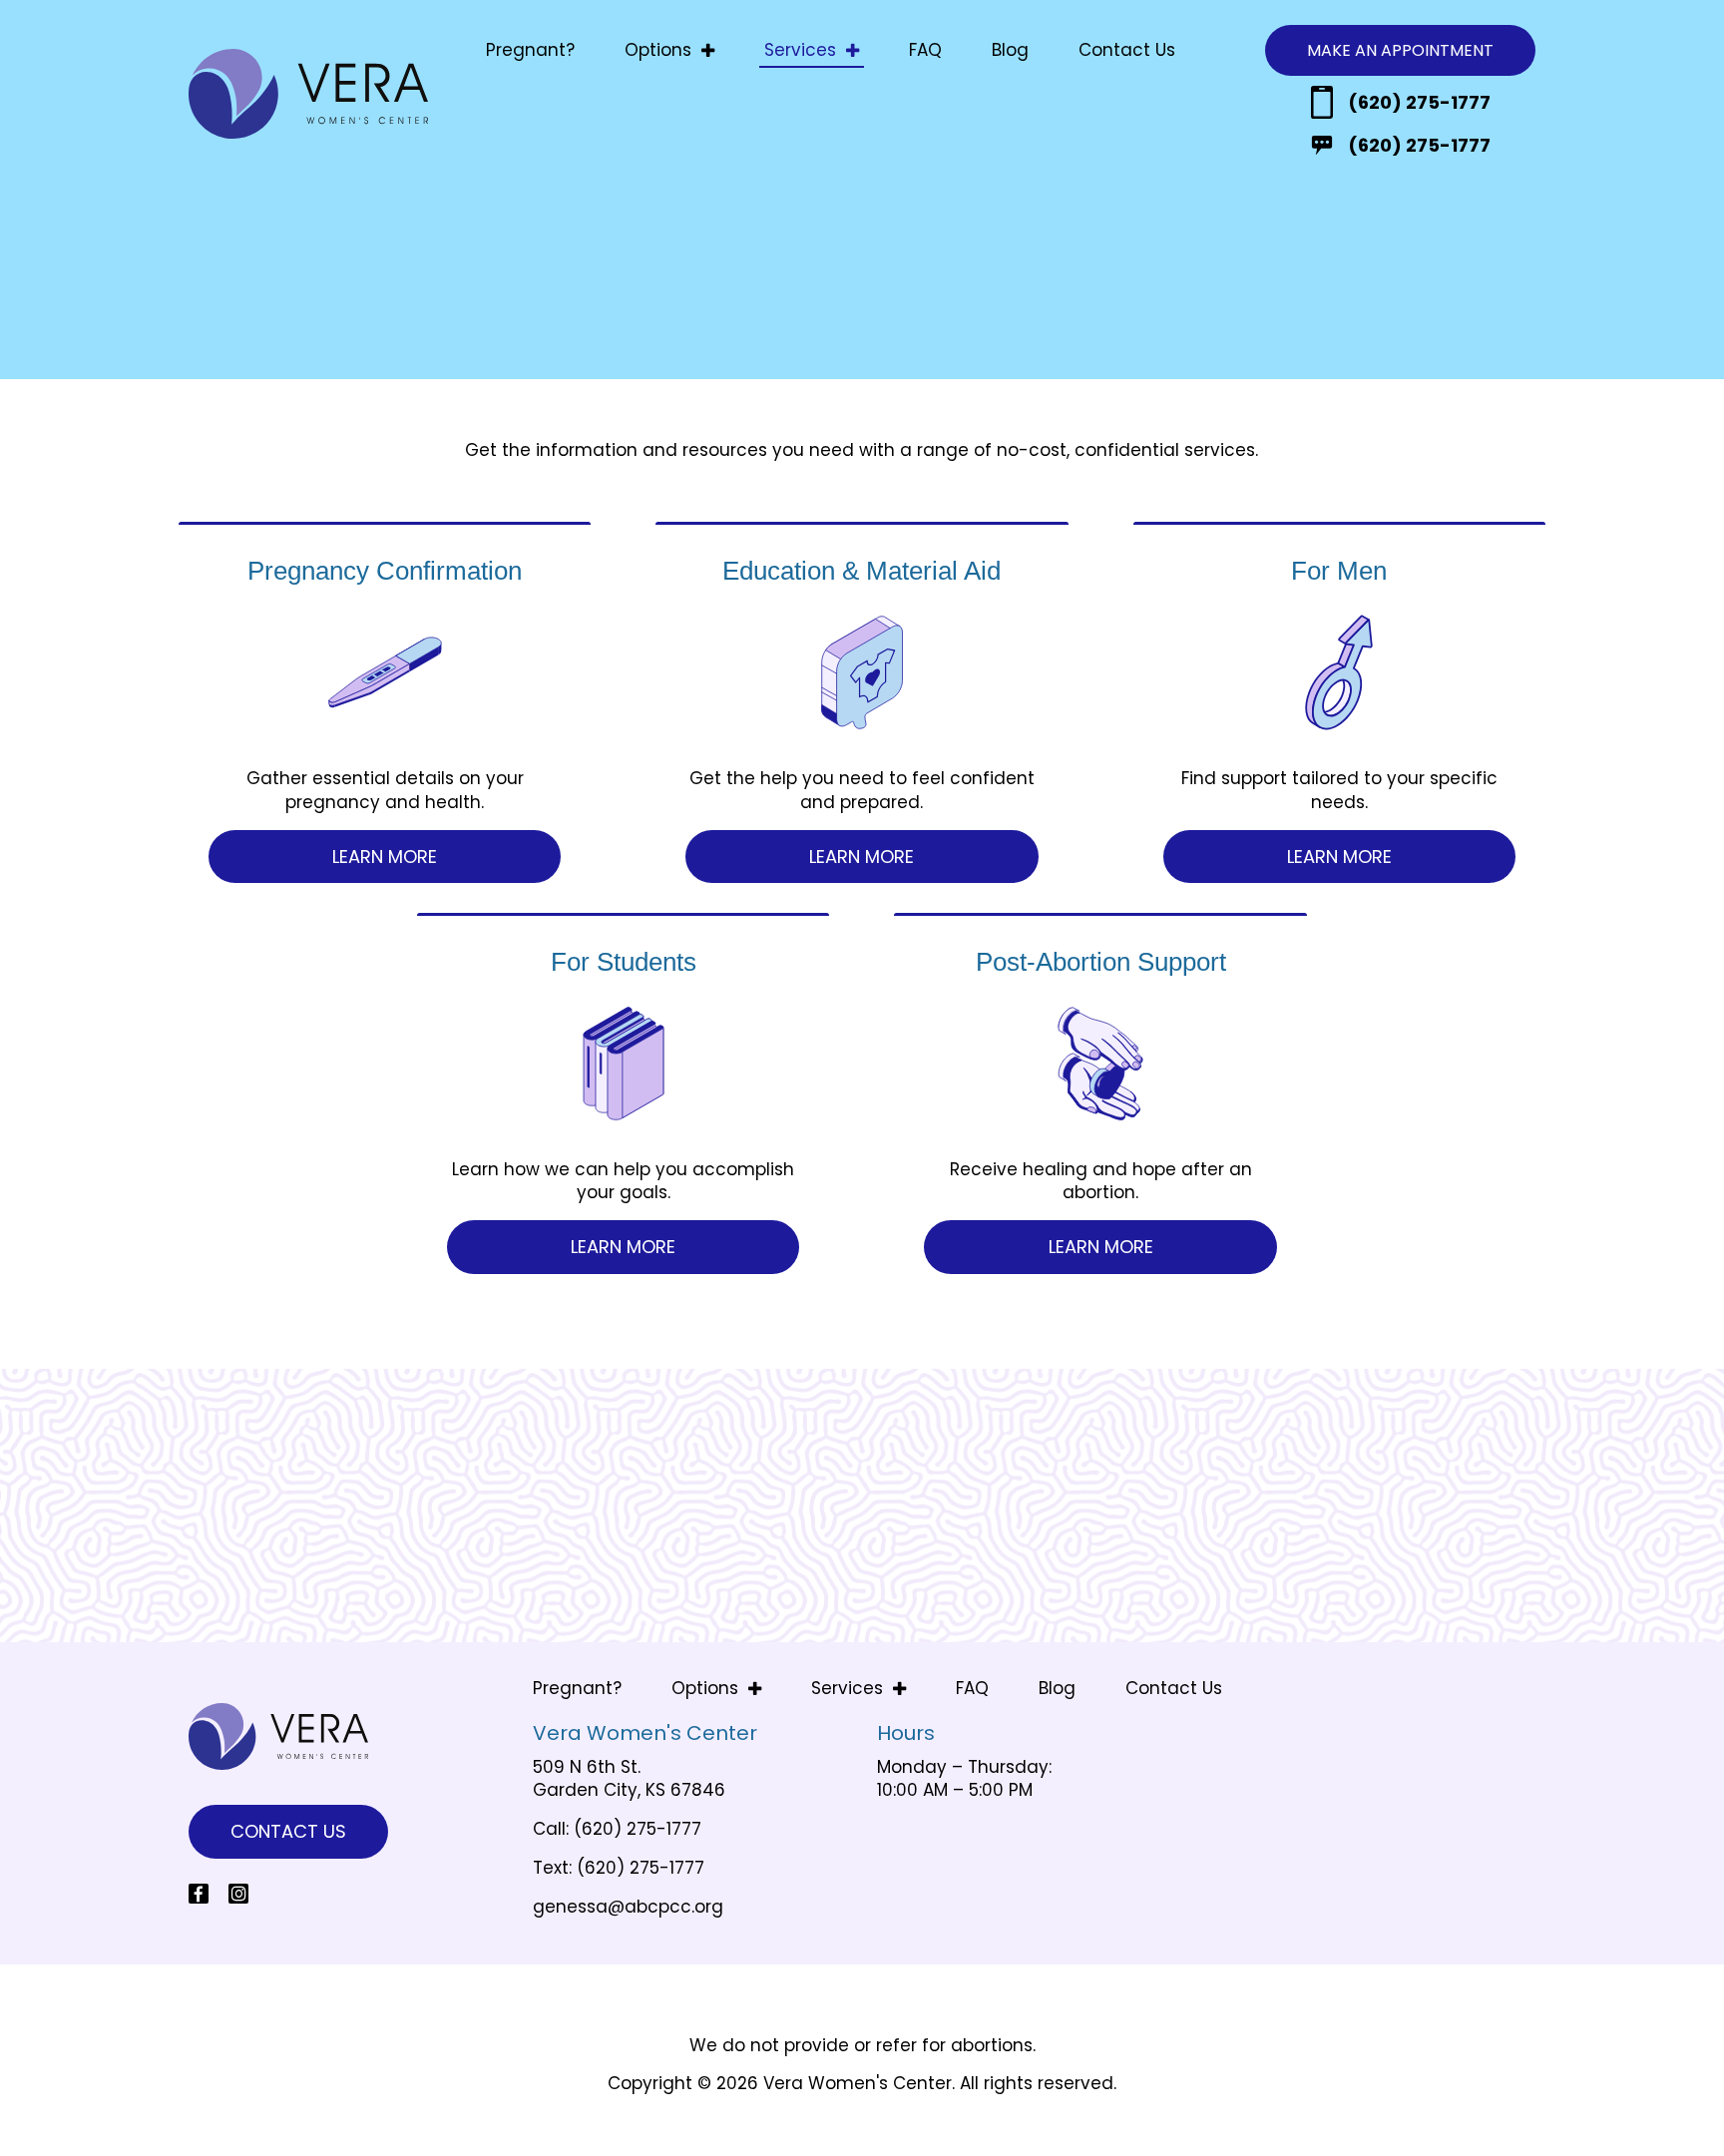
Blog (1010, 50)
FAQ (925, 50)
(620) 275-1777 (1419, 102)
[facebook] (199, 1894)
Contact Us (1127, 50)
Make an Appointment (1400, 50)
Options (658, 50)
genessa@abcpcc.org (628, 1907)
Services (800, 50)
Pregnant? (530, 50)
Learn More (385, 857)
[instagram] (238, 1894)
